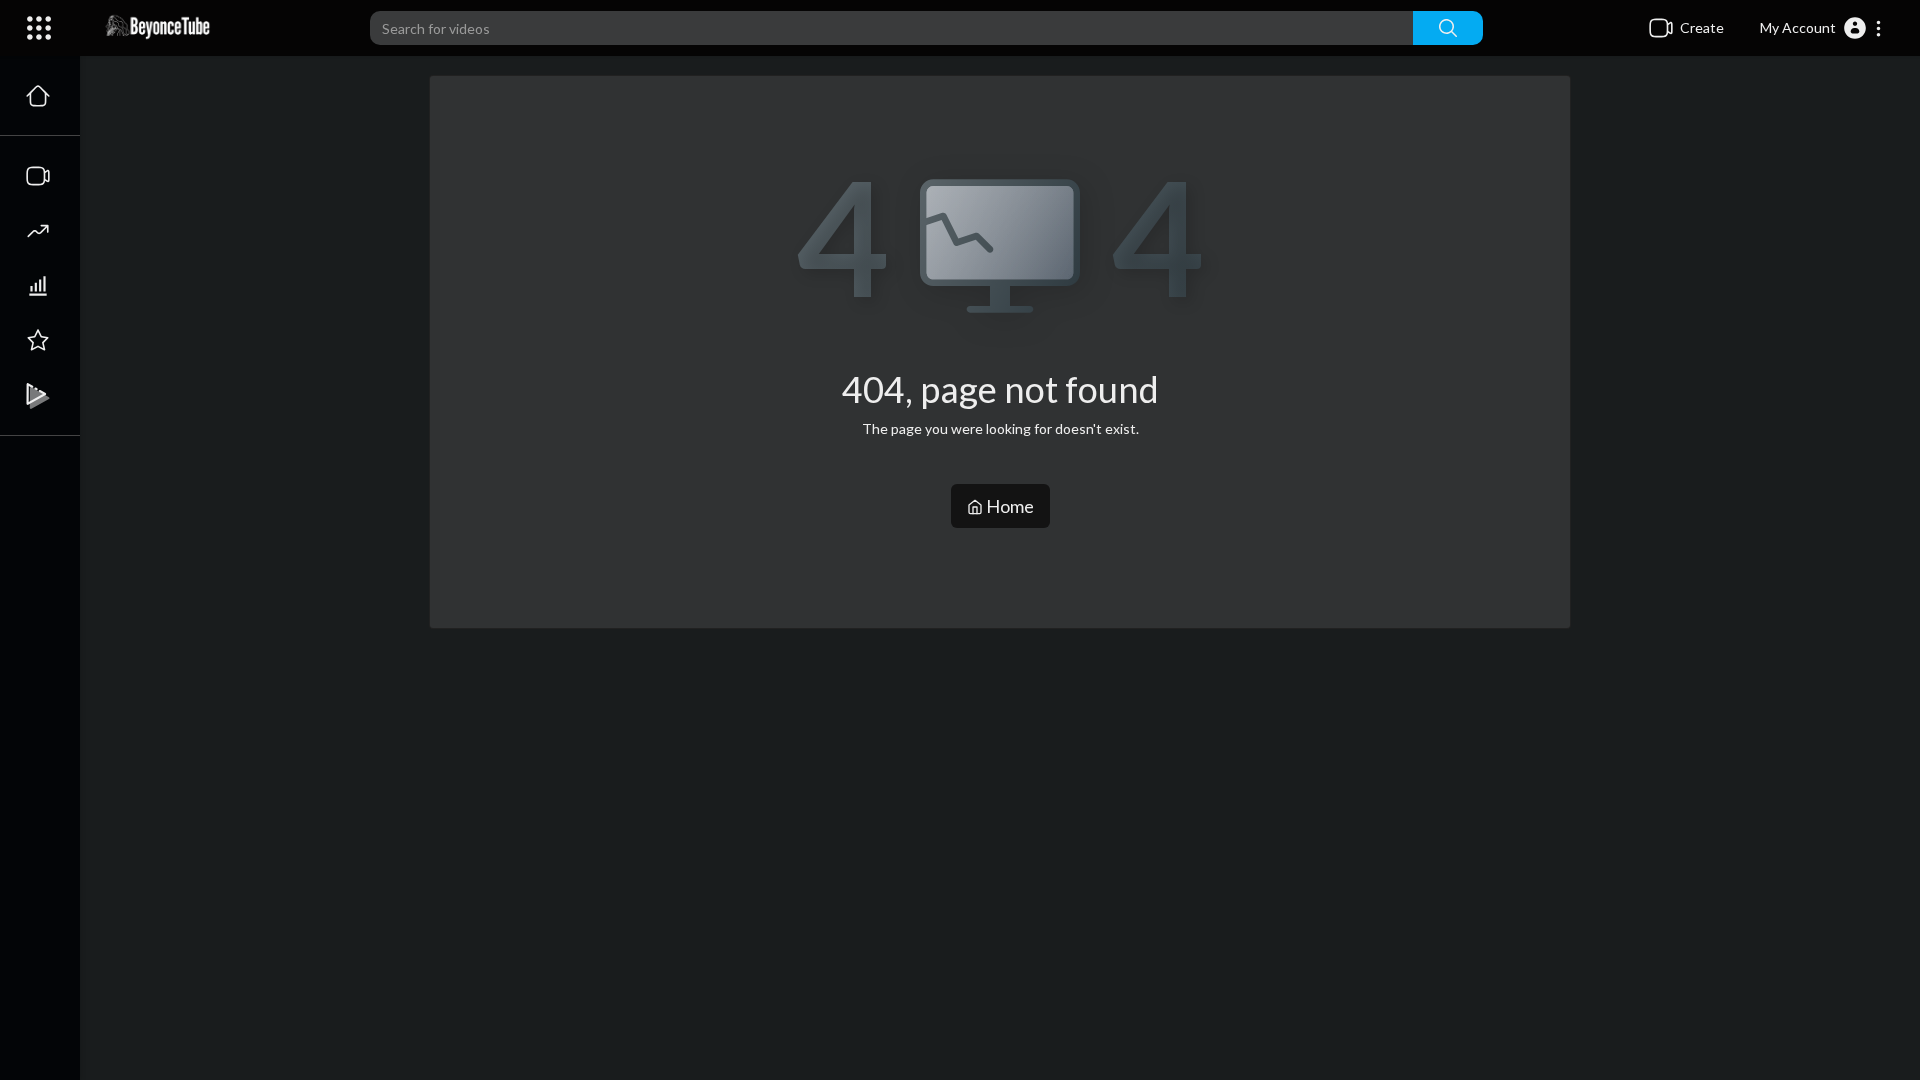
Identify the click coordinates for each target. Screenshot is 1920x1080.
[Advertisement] (1000, 788)
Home (1008, 506)
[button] (1821, 28)
